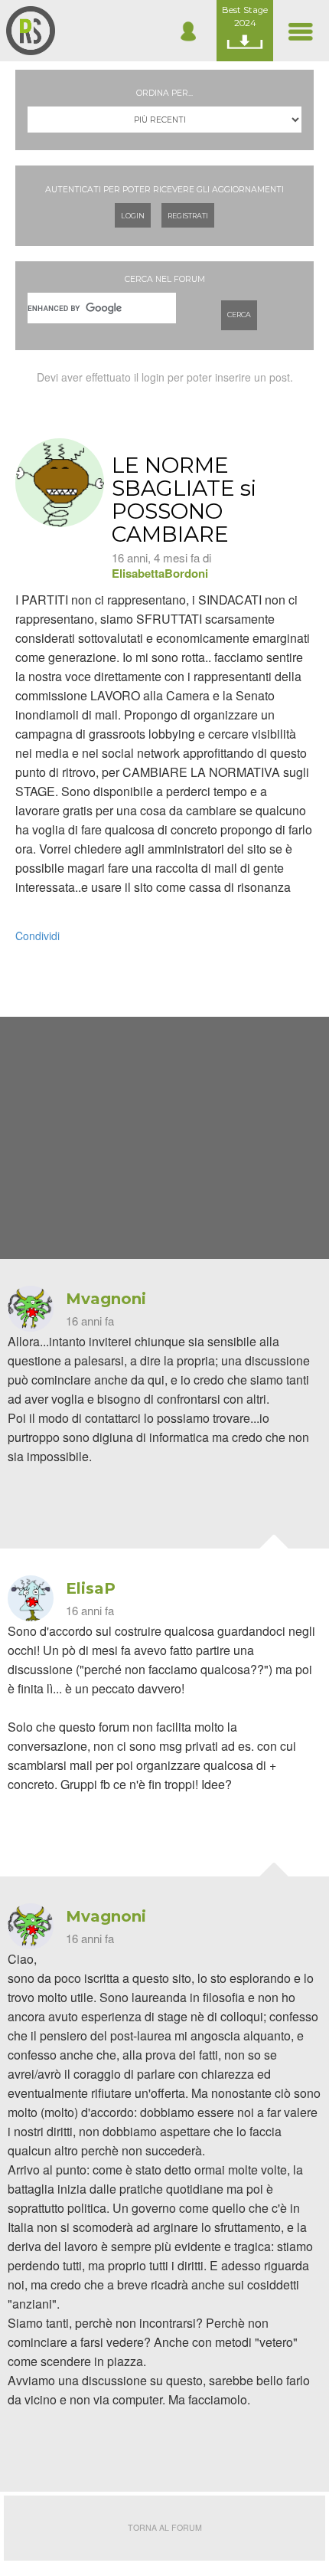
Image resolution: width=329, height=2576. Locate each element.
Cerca (239, 315)
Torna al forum (165, 2527)
